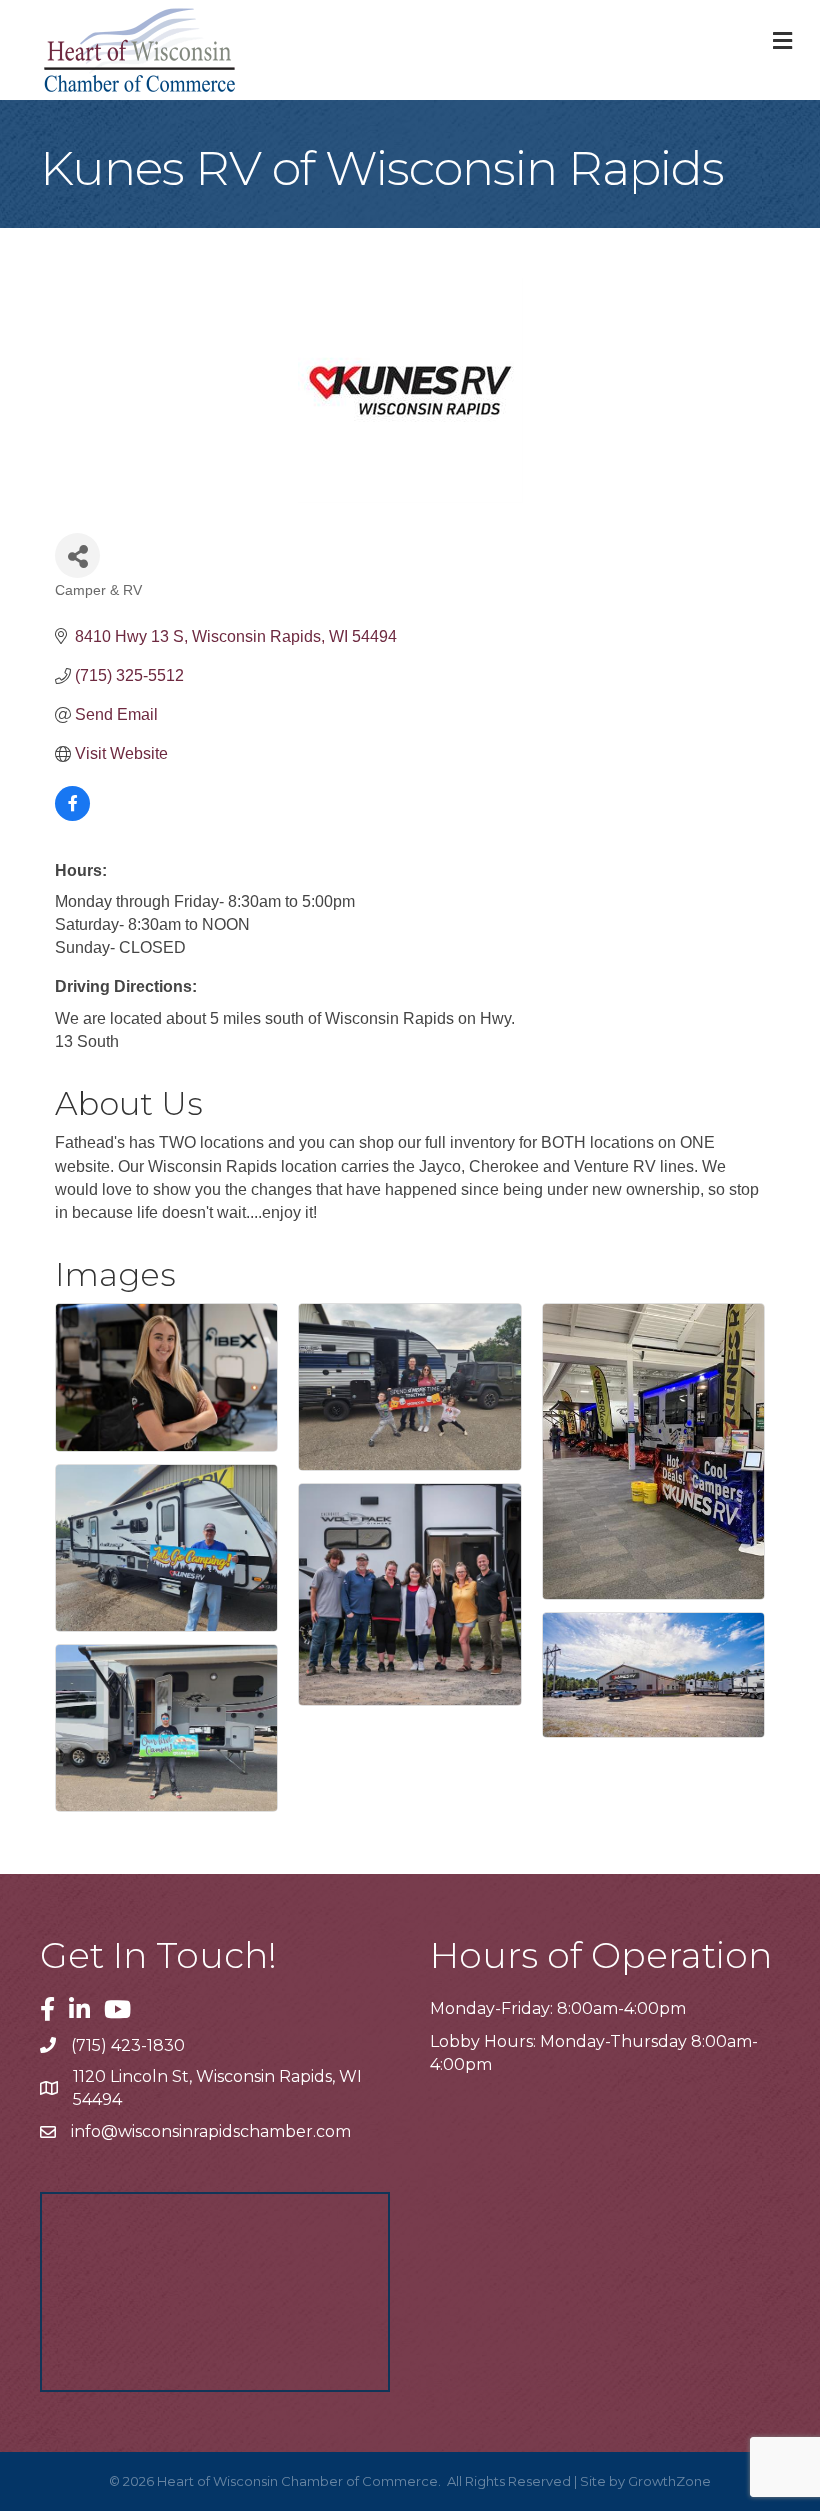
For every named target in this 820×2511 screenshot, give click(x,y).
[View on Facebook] (72, 815)
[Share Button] (77, 555)
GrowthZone (669, 2481)
